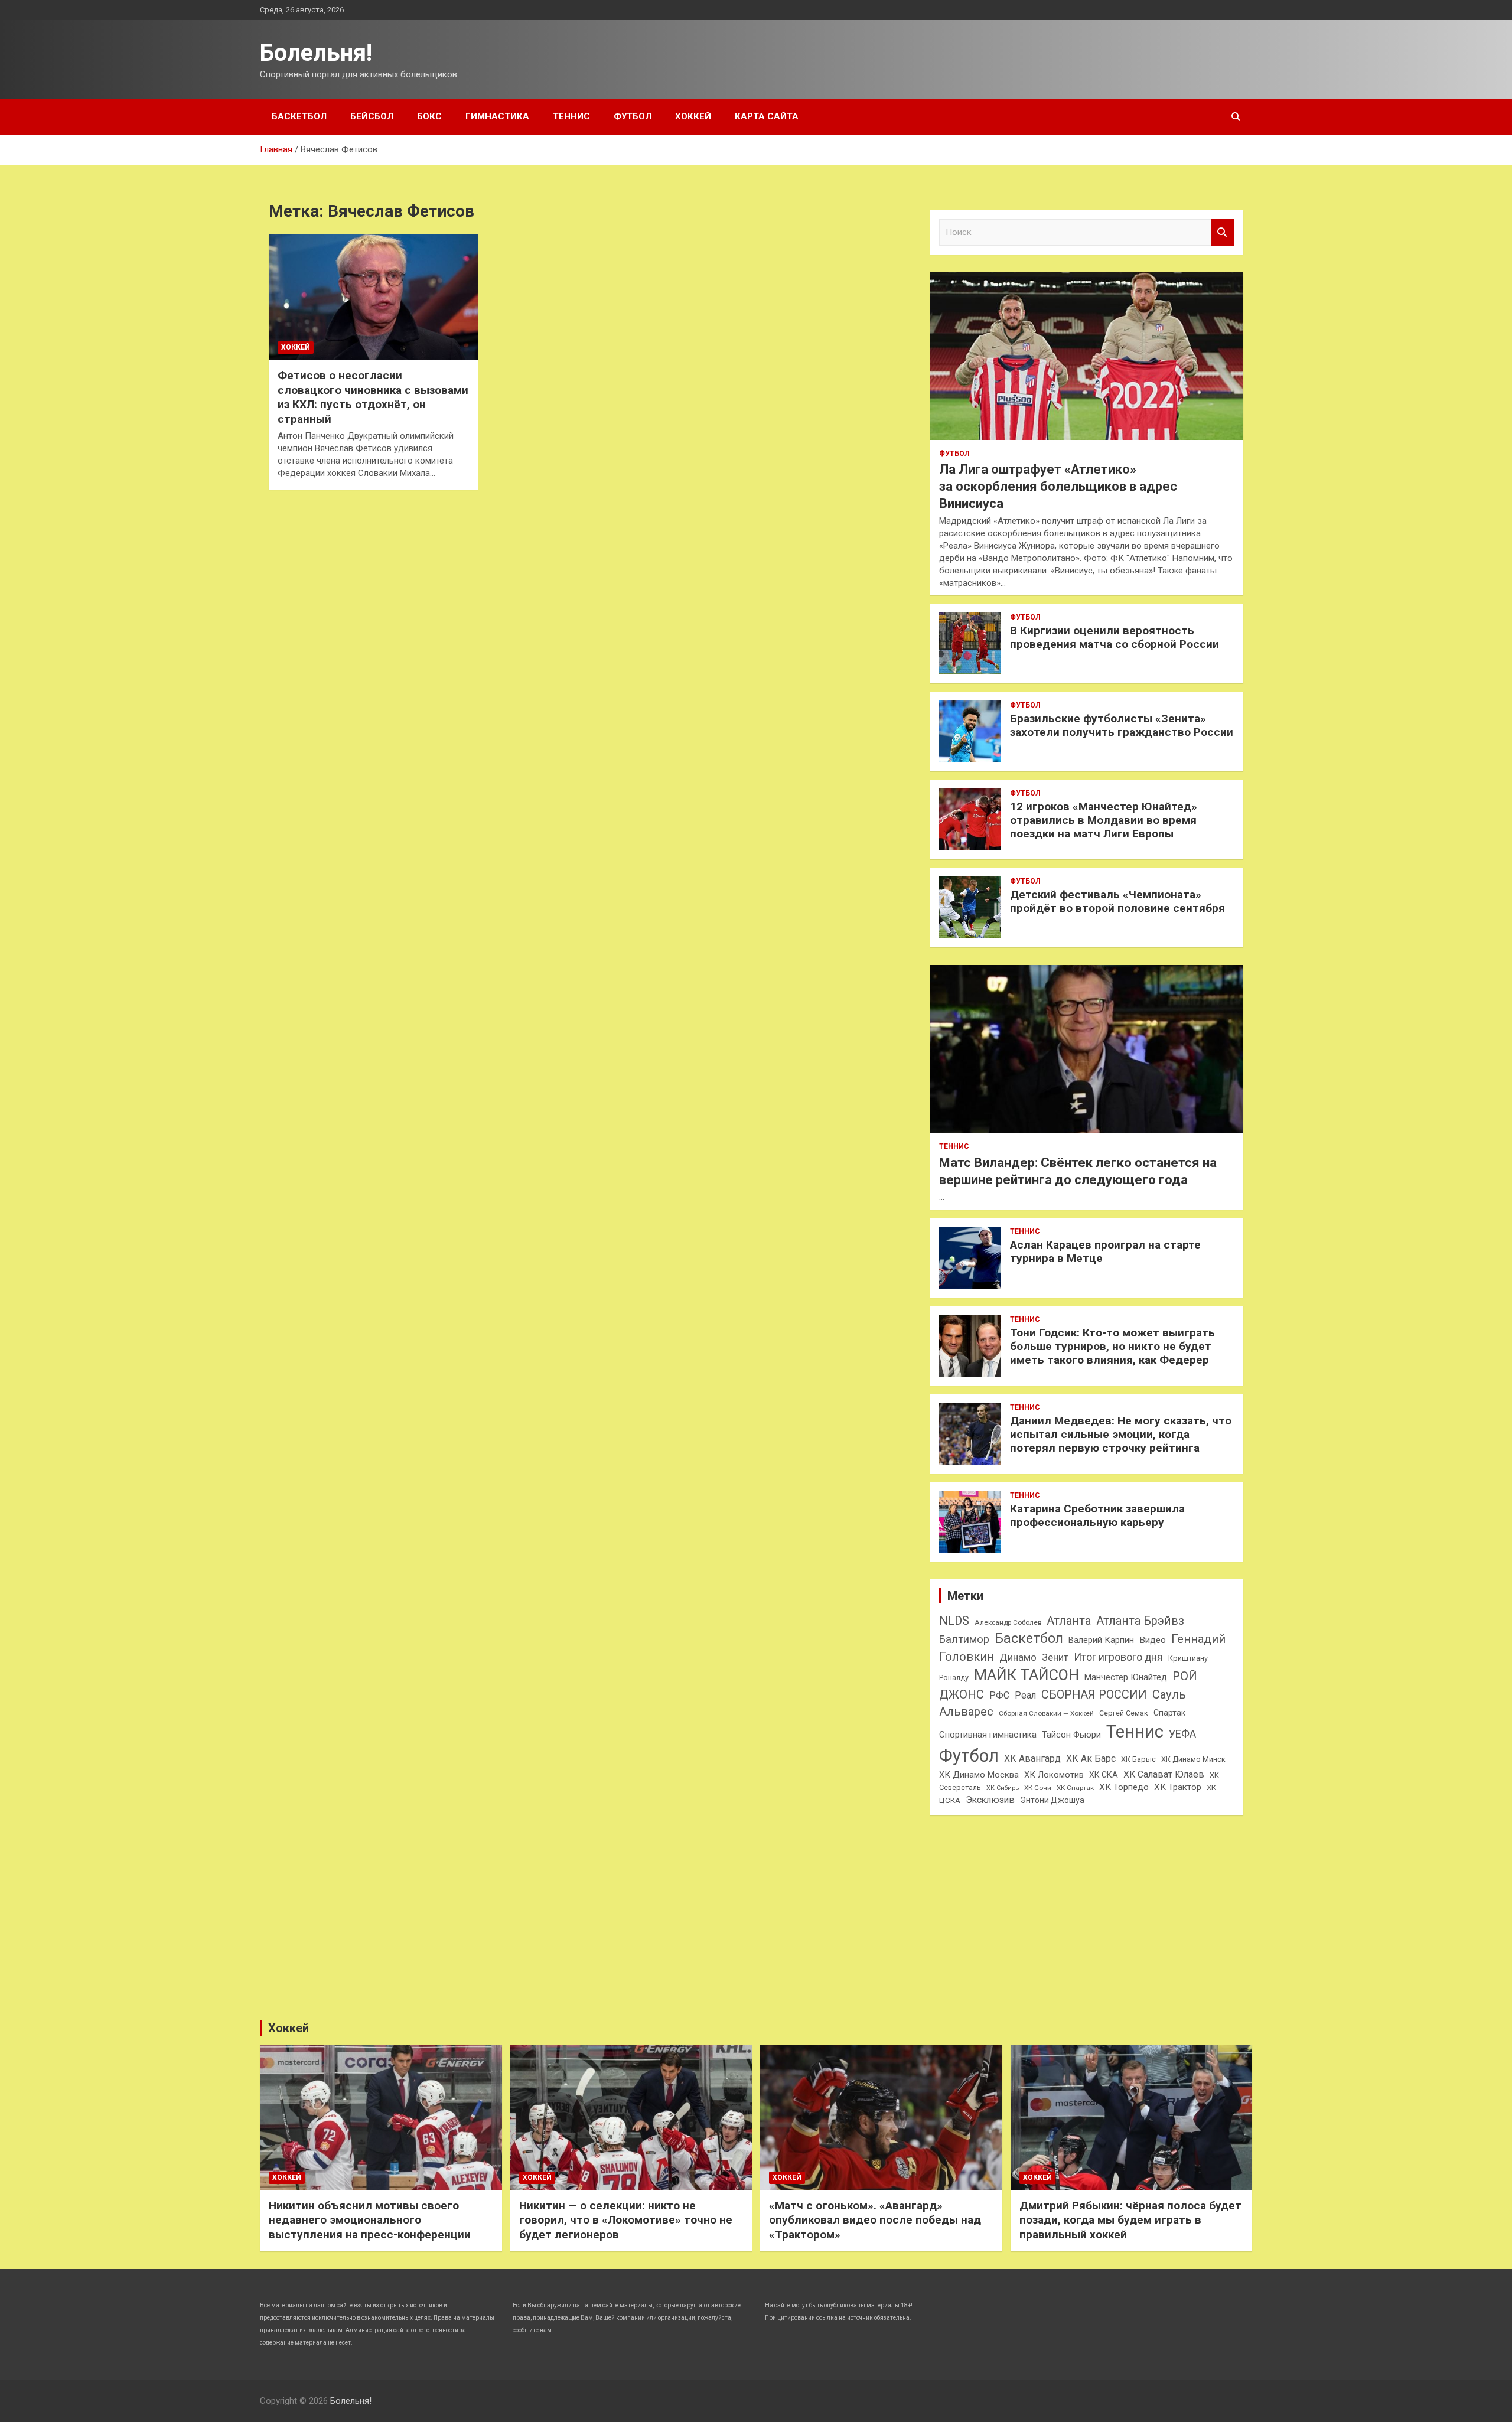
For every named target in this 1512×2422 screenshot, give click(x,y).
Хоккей (693, 116)
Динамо (1018, 1657)
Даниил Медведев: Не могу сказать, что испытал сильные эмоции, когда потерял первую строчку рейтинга (1121, 1434)
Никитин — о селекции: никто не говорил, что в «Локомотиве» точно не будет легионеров (626, 2220)
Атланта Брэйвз (1140, 1621)
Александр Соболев (1008, 1622)
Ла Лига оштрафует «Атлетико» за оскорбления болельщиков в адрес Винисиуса (1058, 486)
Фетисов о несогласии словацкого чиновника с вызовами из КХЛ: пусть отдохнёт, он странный (373, 397)
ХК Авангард (1032, 1758)
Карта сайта (767, 116)
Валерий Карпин (1101, 1640)
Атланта (1069, 1621)
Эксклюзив (990, 1800)
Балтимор (964, 1639)
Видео (1153, 1640)
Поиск (1223, 232)
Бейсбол (372, 116)
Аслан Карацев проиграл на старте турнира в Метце (1105, 1251)
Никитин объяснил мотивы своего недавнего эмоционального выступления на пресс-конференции (370, 2220)
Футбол (633, 116)
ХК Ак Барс (1091, 1758)
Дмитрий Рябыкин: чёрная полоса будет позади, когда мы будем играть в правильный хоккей (1130, 2220)
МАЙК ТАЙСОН (1027, 1675)
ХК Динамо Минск (1193, 1759)
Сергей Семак (1124, 1713)
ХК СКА (1104, 1775)
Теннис (571, 116)
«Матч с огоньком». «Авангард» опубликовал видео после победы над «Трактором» (875, 2220)
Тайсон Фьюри (1071, 1735)
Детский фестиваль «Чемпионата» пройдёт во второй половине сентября (1117, 901)
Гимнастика (497, 116)
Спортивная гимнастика (988, 1735)
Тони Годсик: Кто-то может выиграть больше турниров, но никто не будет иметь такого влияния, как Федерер (1112, 1346)
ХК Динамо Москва (979, 1775)
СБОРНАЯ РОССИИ (1094, 1695)
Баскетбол (299, 116)
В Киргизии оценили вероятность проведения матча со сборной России (1115, 637)
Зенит (1055, 1657)
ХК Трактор (1178, 1787)
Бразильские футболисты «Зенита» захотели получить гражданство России (1122, 725)
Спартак (1169, 1713)
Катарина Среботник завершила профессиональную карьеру (1097, 1515)
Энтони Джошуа (1052, 1800)
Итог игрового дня (1118, 1657)
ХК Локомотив (1054, 1775)
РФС (999, 1695)
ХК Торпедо (1124, 1787)
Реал (1025, 1695)
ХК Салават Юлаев (1164, 1774)
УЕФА (1182, 1734)
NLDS (954, 1621)
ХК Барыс (1138, 1759)
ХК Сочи (1038, 1788)
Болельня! (316, 53)
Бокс (429, 116)
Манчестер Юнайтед (1126, 1677)
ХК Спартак (1075, 1788)
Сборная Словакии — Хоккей (1046, 1713)
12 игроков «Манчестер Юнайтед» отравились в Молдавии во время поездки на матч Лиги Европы (1104, 820)
